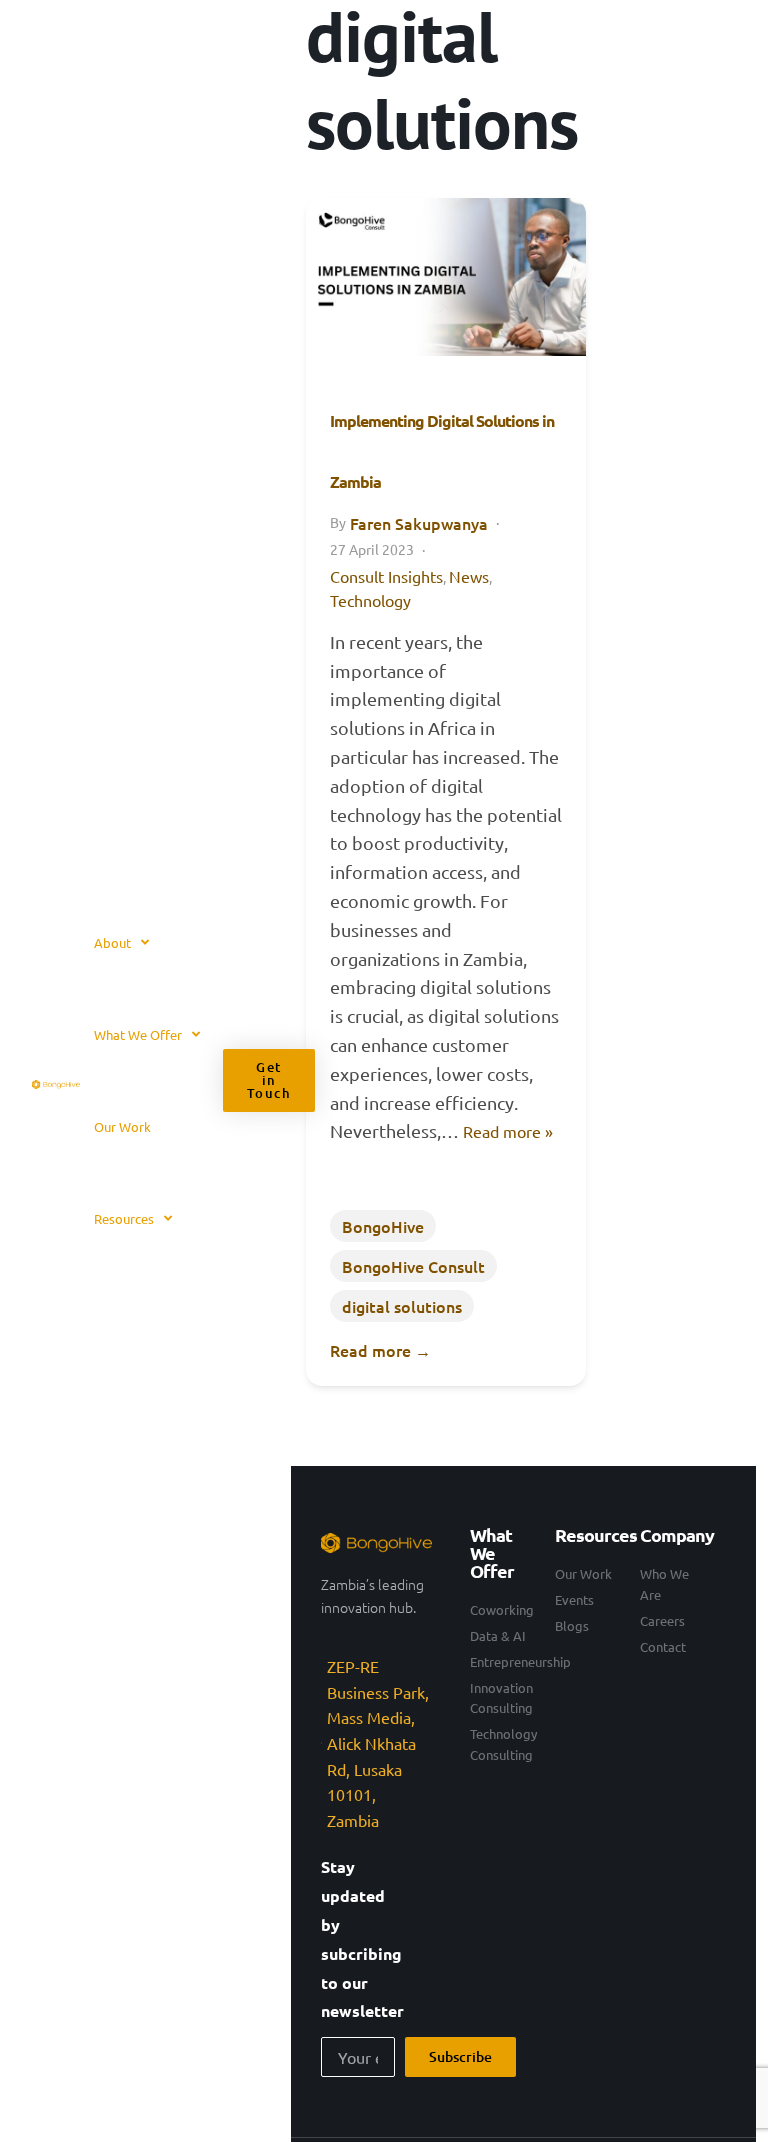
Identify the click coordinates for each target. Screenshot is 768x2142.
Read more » (508, 1131)
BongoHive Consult (413, 1266)
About (112, 942)
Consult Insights (386, 576)
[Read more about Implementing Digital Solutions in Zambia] (446, 277)
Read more (380, 1350)
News (469, 576)
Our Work (122, 1126)
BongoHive (383, 1226)
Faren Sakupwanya (419, 523)
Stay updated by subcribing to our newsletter (362, 1938)
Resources (124, 1218)
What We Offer (138, 1034)
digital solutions (402, 1306)
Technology (370, 600)
